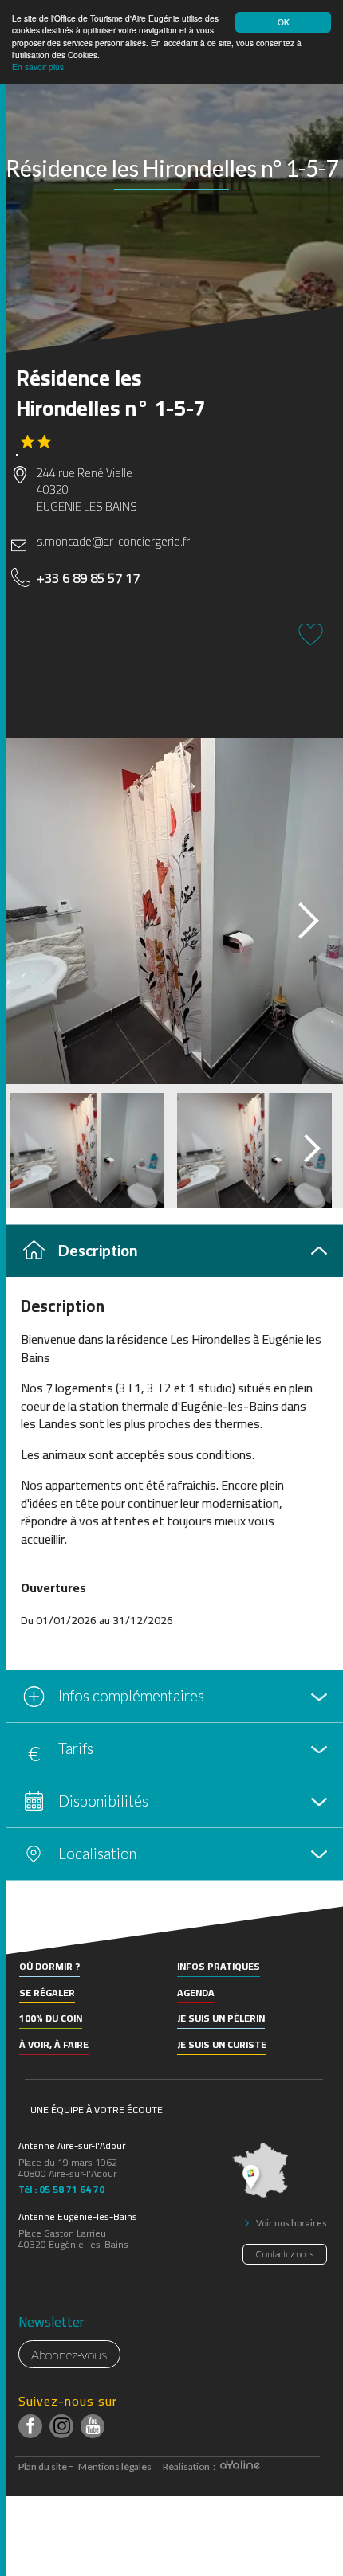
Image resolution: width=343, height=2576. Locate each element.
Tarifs (76, 1748)
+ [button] (22, 1932)
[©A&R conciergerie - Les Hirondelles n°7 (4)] (171, 911)
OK (284, 22)
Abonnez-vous (69, 2354)
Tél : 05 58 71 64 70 (61, 2187)
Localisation (97, 1853)
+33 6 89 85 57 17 (88, 578)
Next (294, 916)
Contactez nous (285, 2254)
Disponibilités (103, 1801)
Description (98, 1250)
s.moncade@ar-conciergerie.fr (113, 541)
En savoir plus (38, 67)
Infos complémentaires (131, 1695)
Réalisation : (190, 2466)
